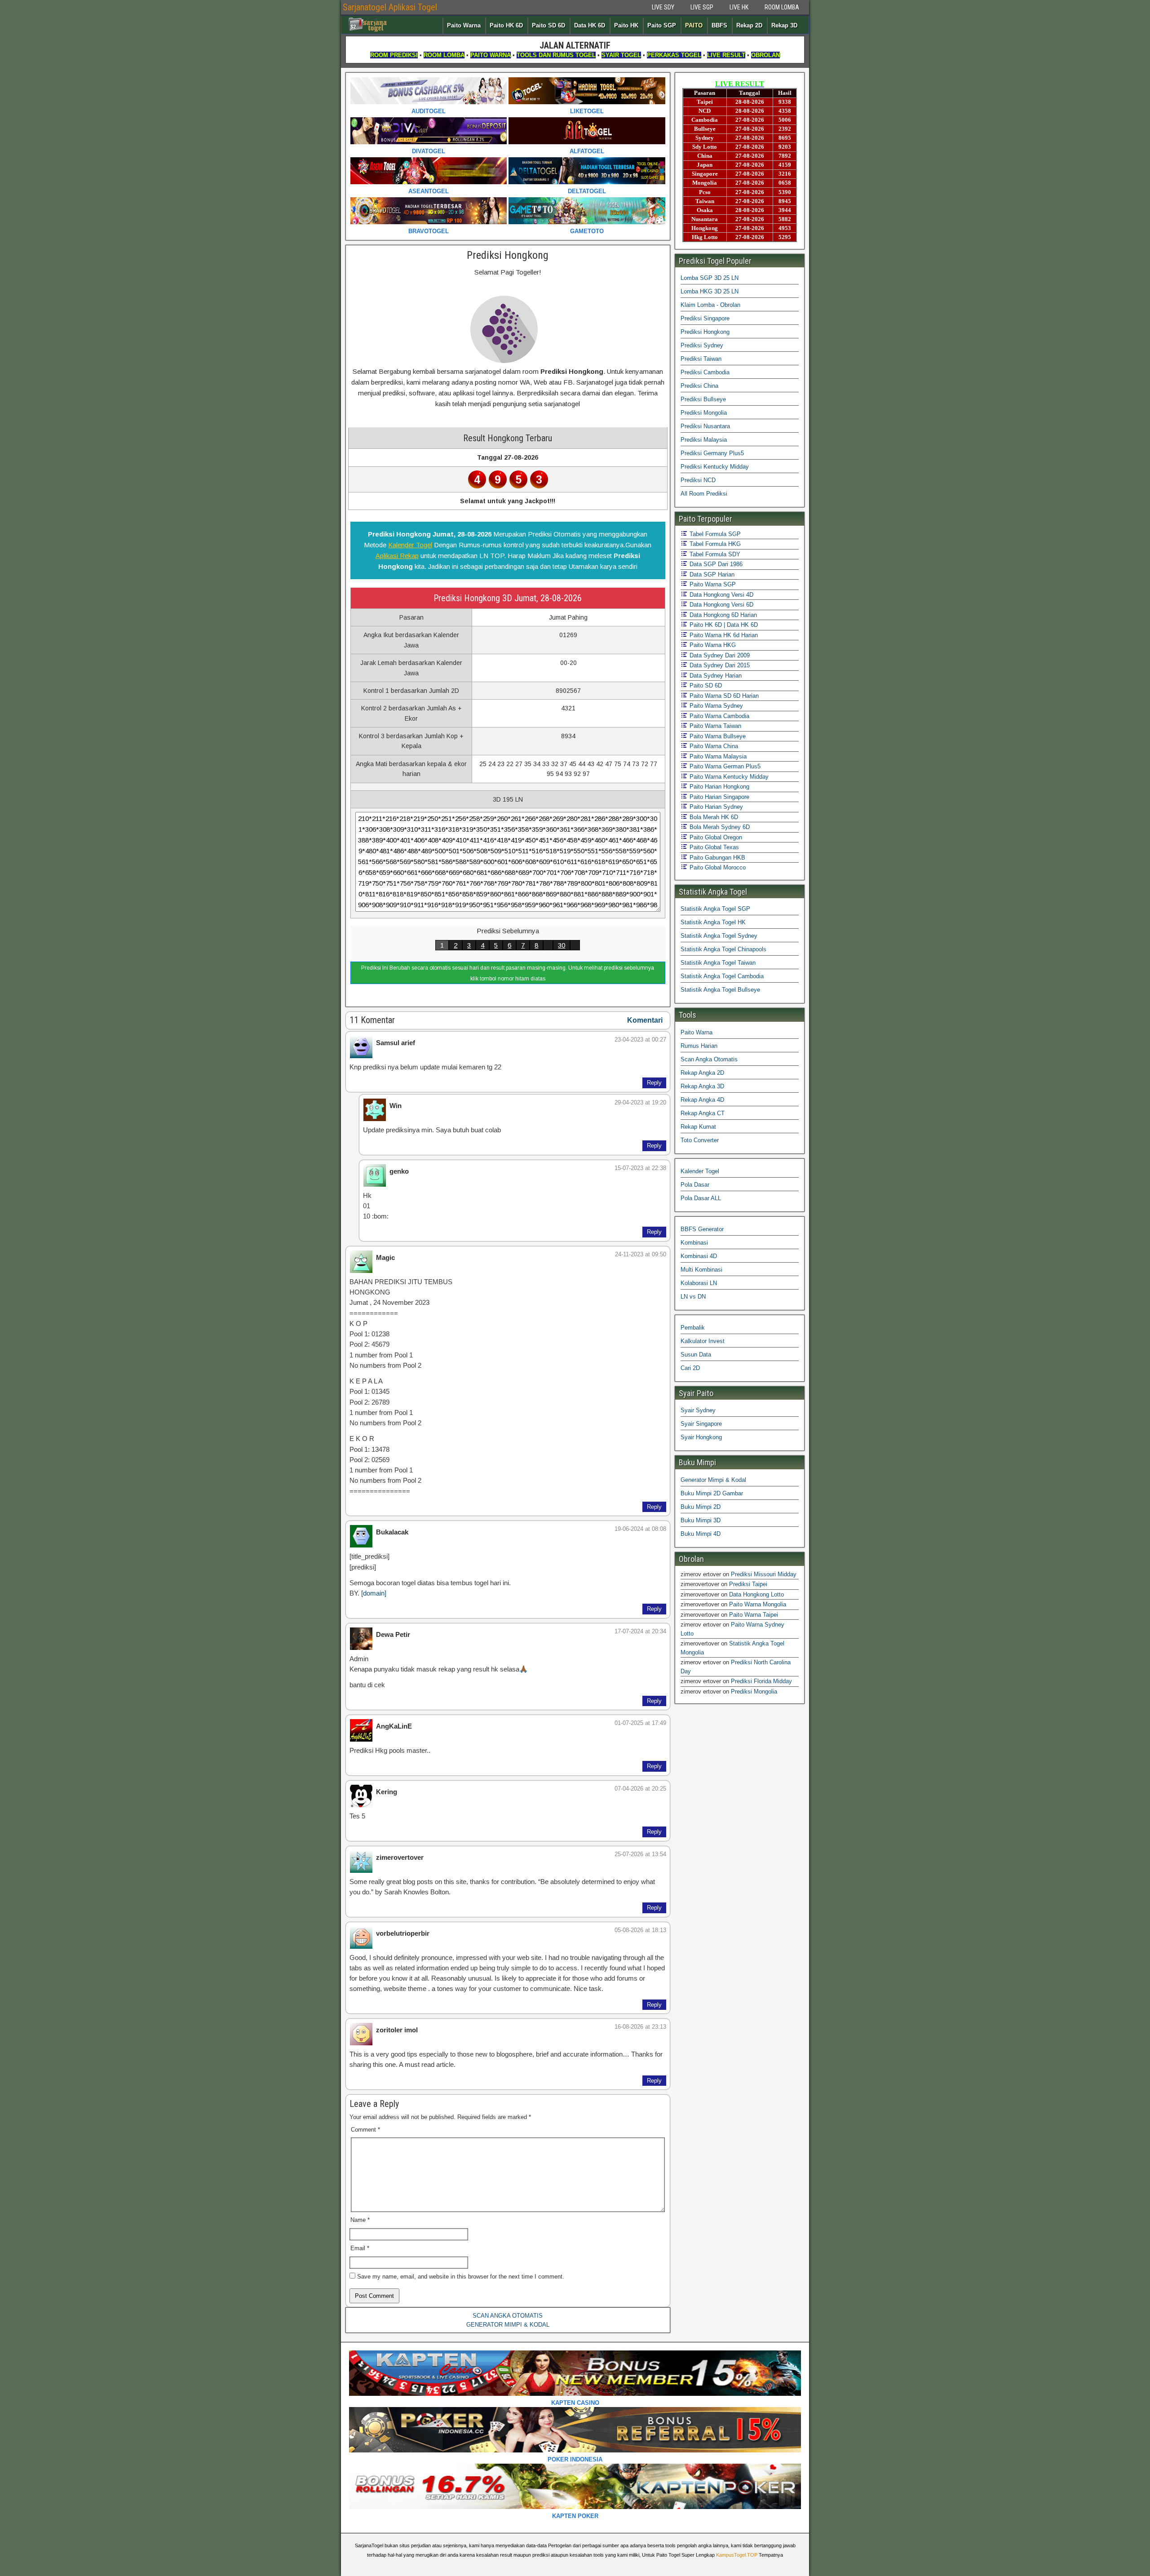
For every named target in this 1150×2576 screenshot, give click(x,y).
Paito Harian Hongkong (719, 787)
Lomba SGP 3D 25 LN (710, 278)
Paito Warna (464, 25)
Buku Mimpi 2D (701, 1507)
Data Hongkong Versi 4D (721, 595)
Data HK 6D (590, 25)
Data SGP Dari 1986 (715, 564)
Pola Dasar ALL (701, 1198)
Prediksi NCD (698, 480)
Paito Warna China (713, 746)
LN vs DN (693, 1297)
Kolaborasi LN (699, 1283)
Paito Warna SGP (712, 584)
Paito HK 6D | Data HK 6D (723, 625)
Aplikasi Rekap (397, 556)
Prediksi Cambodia (705, 372)
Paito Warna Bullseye (717, 736)
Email (360, 2248)
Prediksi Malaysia (704, 440)
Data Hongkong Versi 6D (721, 605)
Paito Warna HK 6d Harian (723, 635)
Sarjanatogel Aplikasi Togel (390, 7)
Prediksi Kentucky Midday (715, 467)
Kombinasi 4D (699, 1256)
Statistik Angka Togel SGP (715, 909)
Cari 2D (690, 1368)
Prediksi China (699, 386)
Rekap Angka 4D (702, 1100)
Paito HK (626, 25)
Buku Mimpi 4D (701, 1534)
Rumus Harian (699, 1046)
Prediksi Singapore (705, 318)
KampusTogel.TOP (737, 2555)
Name (360, 2220)
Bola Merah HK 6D (713, 817)
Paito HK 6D (506, 25)
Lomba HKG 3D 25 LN (710, 291)
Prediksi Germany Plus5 (712, 453)
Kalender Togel (410, 545)
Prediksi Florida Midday (761, 1681)
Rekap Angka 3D (702, 1086)
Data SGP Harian (711, 574)
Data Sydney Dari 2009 (719, 655)
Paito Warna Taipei (754, 1615)
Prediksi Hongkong (508, 255)
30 (562, 945)
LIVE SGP (702, 7)
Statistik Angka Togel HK (713, 922)
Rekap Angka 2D (702, 1073)
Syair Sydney (698, 1410)
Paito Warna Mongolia (758, 1604)
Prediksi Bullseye (703, 399)
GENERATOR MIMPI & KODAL (508, 2325)
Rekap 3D (784, 25)
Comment (365, 2130)
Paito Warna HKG (712, 645)
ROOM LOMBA (782, 7)
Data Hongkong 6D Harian (722, 615)
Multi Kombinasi (701, 1270)
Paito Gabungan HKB (717, 858)
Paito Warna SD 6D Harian (723, 696)
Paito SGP (662, 25)
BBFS (719, 25)
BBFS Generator (702, 1229)
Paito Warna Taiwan (714, 726)
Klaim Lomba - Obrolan (710, 305)
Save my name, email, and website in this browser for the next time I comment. (461, 2277)
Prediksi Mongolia (704, 413)
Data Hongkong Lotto (756, 1594)
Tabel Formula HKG (714, 544)
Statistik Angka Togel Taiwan (718, 963)
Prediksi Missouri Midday (764, 1574)
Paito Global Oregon (715, 837)
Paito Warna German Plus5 (724, 766)
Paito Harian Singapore (719, 797)
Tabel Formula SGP (714, 534)
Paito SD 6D (548, 25)
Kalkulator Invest (703, 1341)
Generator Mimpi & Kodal (713, 1480)
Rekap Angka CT (703, 1113)
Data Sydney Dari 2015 (719, 665)
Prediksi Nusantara (705, 426)
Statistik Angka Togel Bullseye (720, 990)
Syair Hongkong (701, 1437)
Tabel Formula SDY (714, 554)
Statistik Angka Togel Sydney (719, 936)
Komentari (645, 1020)
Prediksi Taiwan (701, 359)
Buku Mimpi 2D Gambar (712, 1493)
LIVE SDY (663, 7)
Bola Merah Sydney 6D (719, 827)
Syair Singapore (701, 1424)
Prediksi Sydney (702, 345)
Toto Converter (700, 1140)
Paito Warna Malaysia (717, 756)
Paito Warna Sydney (715, 706)
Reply (654, 1083)
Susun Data (696, 1355)
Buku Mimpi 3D (701, 1520)
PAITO (694, 25)
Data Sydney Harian (715, 676)
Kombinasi (694, 1243)
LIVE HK (739, 7)
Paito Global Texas (713, 847)
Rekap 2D (749, 25)
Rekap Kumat (698, 1127)
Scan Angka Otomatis (709, 1059)
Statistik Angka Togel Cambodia (722, 976)
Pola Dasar (695, 1185)
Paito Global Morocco (717, 867)
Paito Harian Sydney (715, 807)
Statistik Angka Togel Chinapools (723, 949)
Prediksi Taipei (748, 1584)
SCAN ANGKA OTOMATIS (508, 2316)
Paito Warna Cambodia (719, 716)
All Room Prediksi (704, 494)
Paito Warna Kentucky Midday (728, 777)
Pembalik (693, 1328)
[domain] (374, 1593)
